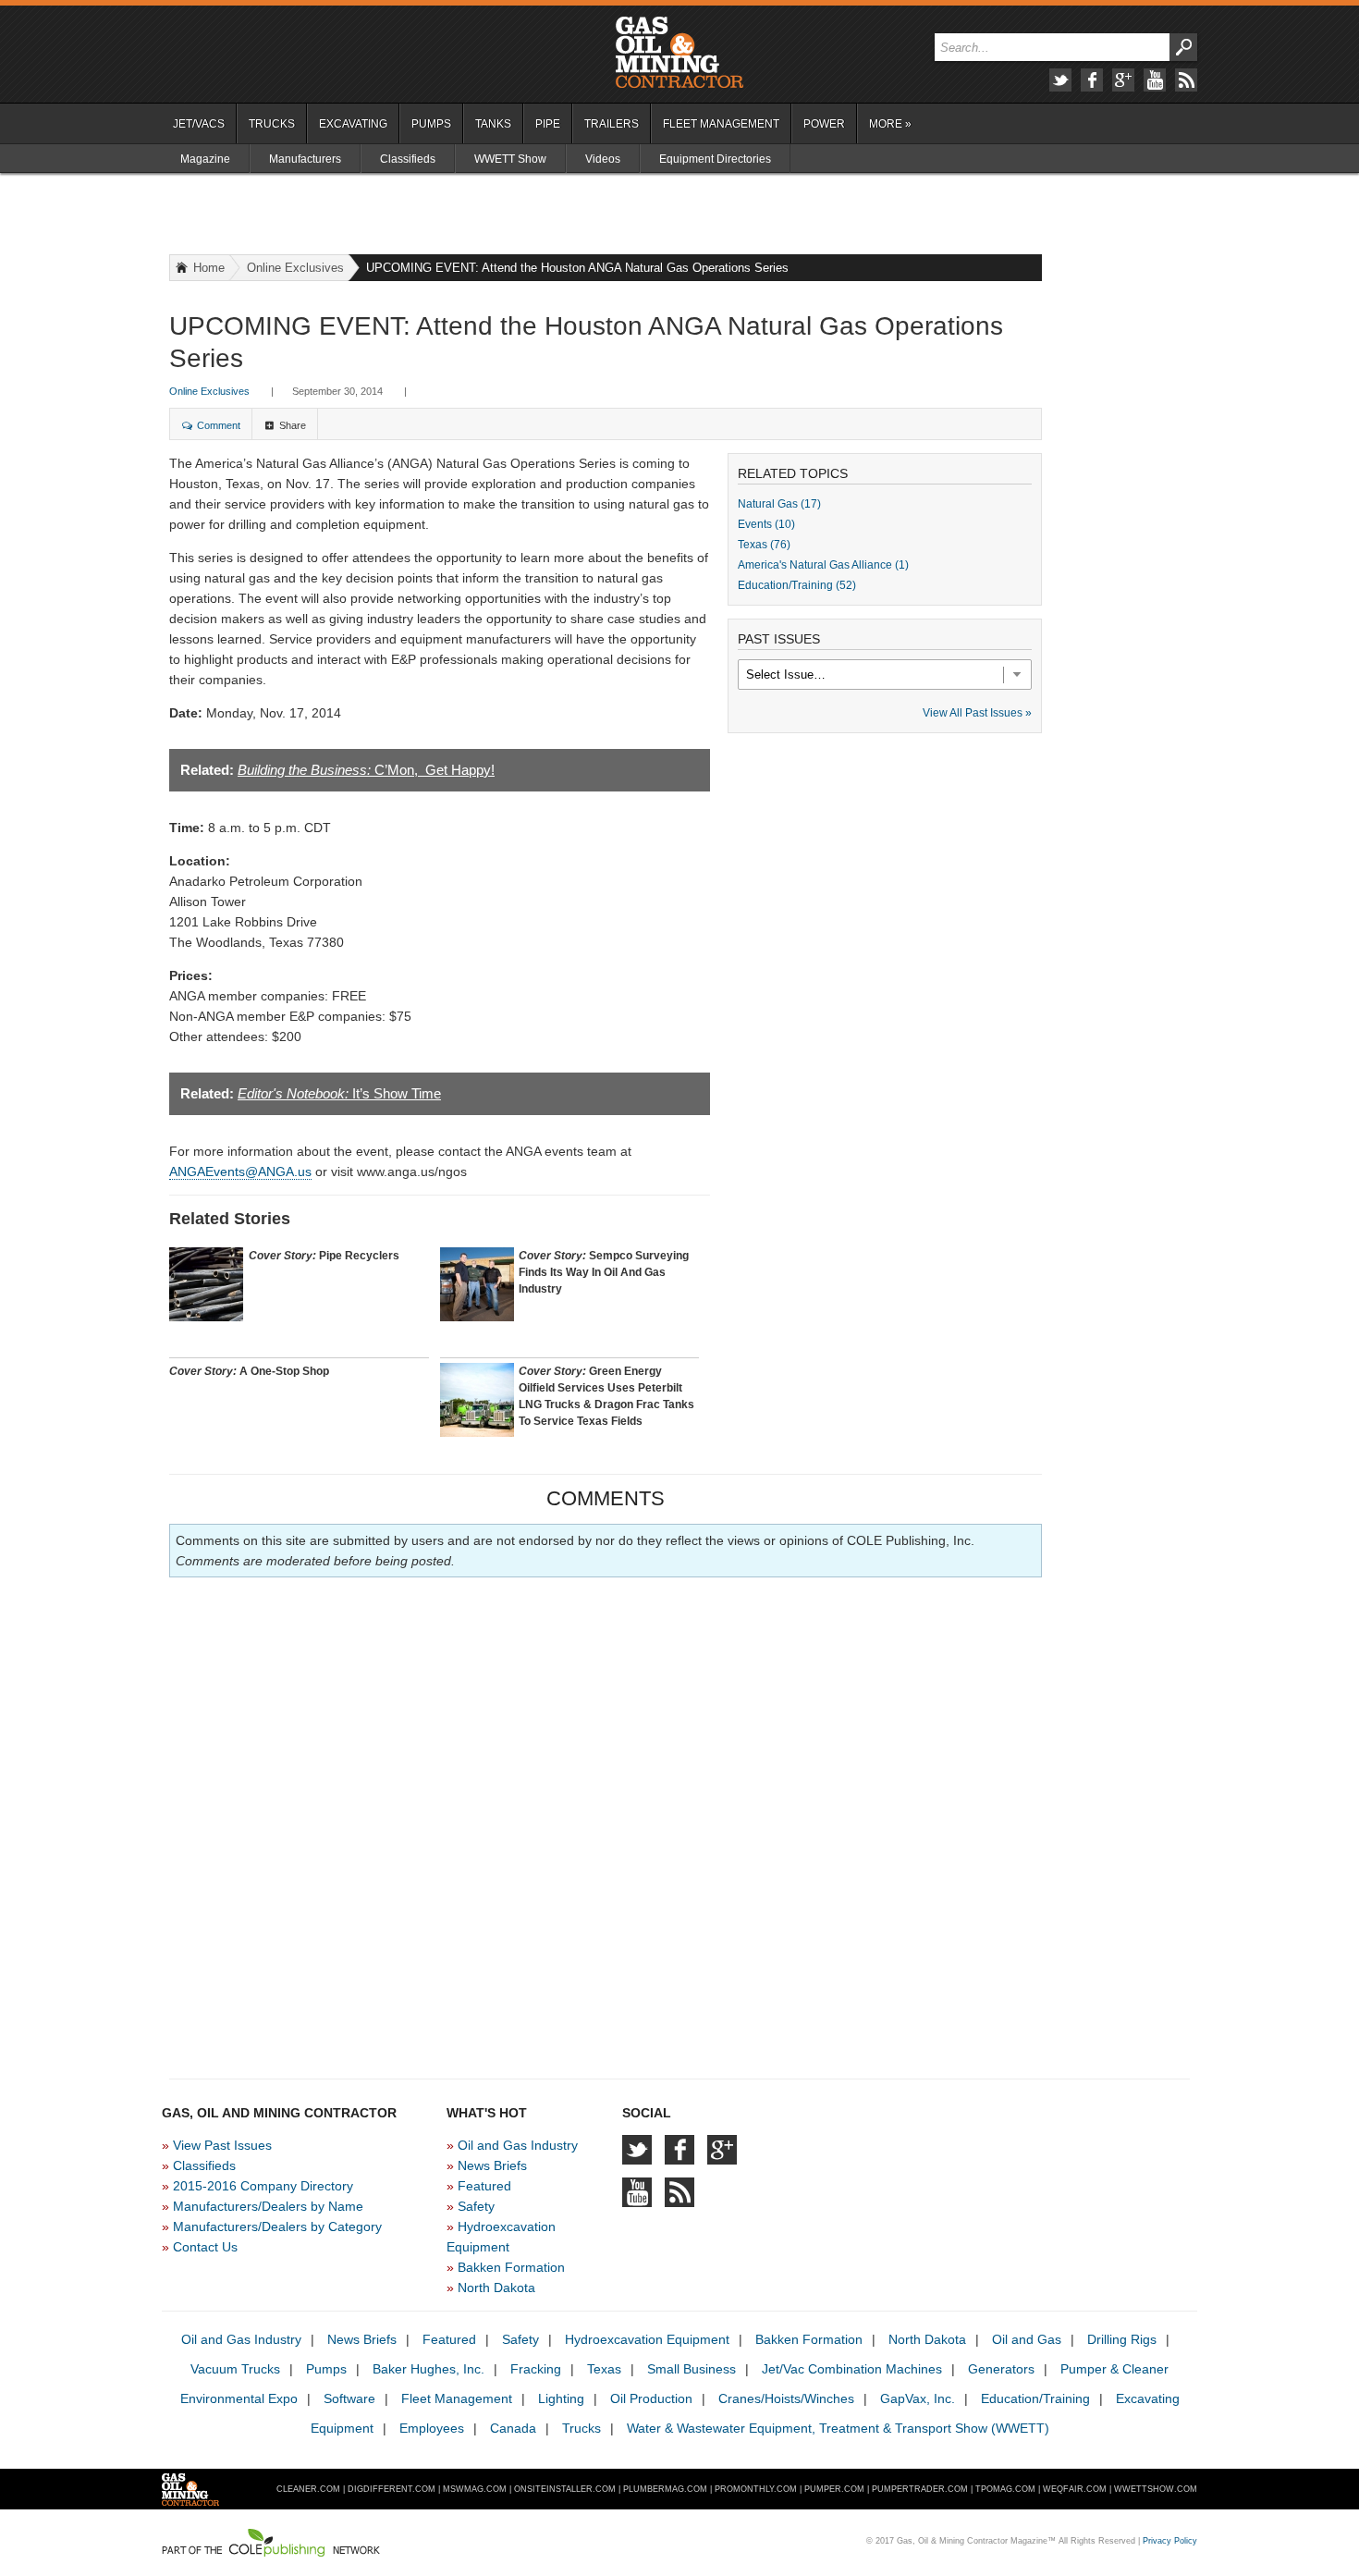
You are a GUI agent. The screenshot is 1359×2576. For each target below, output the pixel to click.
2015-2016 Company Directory (263, 2186)
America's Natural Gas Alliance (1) (823, 565)
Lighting (561, 2398)
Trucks (272, 124)
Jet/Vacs (199, 124)
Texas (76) (764, 545)
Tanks (493, 124)
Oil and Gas (1027, 2339)
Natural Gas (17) (779, 504)
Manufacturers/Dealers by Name (268, 2206)
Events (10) (766, 524)
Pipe (548, 124)
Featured (484, 2186)
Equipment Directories (715, 159)
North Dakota (496, 2288)
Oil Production (651, 2398)
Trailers (612, 124)
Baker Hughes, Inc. (429, 2369)
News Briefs (492, 2165)
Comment (219, 425)
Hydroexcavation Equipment (647, 2339)
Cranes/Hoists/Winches (786, 2398)
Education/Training (1035, 2398)
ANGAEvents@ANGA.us (240, 1171)
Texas (604, 2369)
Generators (1001, 2369)
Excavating (353, 124)
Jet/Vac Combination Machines (852, 2369)
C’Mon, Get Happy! (366, 770)
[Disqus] (606, 1822)
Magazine (205, 159)
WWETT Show (510, 159)
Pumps (431, 124)
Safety (476, 2206)
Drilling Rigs (1122, 2339)
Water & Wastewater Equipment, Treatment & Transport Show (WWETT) (838, 2428)
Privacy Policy (1170, 2541)
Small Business (692, 2369)
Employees (432, 2428)
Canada (513, 2428)
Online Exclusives (295, 268)
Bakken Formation (511, 2267)
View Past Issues (222, 2145)
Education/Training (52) (797, 585)
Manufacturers (305, 159)
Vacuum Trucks (235, 2369)
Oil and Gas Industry (518, 2145)
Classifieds (408, 159)
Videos (603, 159)
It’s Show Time (339, 1093)
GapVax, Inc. (918, 2398)
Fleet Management (721, 124)
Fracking (536, 2369)
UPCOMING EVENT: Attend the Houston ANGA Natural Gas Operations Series (577, 268)
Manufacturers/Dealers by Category (277, 2226)
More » (890, 124)
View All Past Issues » (977, 713)
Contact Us (205, 2247)
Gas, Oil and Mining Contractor (679, 53)
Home (209, 268)
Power (824, 124)
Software (349, 2398)
